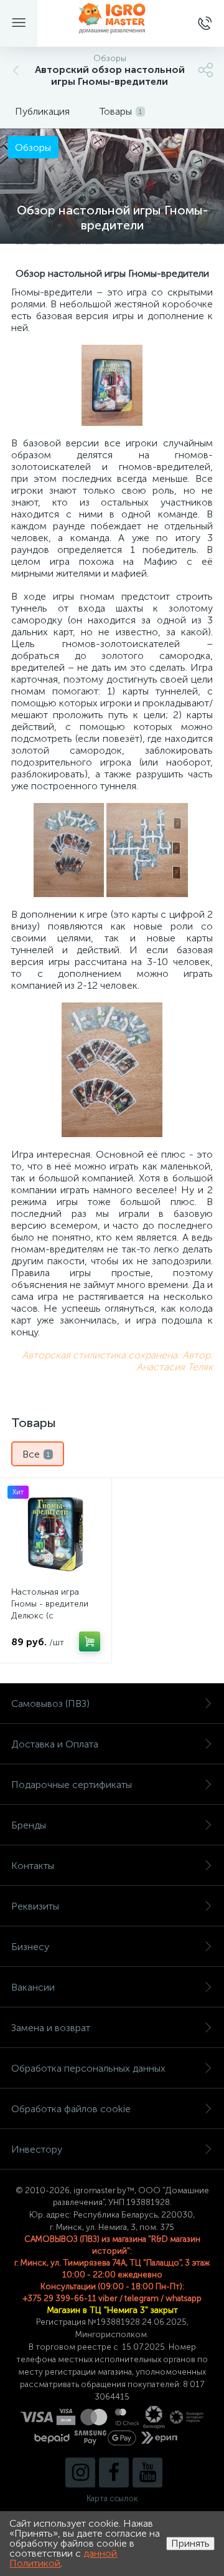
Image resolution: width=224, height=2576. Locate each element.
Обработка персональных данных (88, 2068)
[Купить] (90, 1641)
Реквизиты (35, 1906)
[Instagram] (80, 2473)
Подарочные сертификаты (72, 1785)
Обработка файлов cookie (71, 2109)
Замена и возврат (51, 2028)
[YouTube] (147, 2473)
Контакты (33, 1866)
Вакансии (33, 1987)
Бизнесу (30, 1947)
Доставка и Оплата (55, 1744)
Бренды (29, 1825)
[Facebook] (114, 2473)
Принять (190, 2543)
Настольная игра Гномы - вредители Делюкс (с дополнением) (50, 1610)
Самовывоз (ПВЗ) (50, 1704)
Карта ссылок (112, 2498)
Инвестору (37, 2149)
